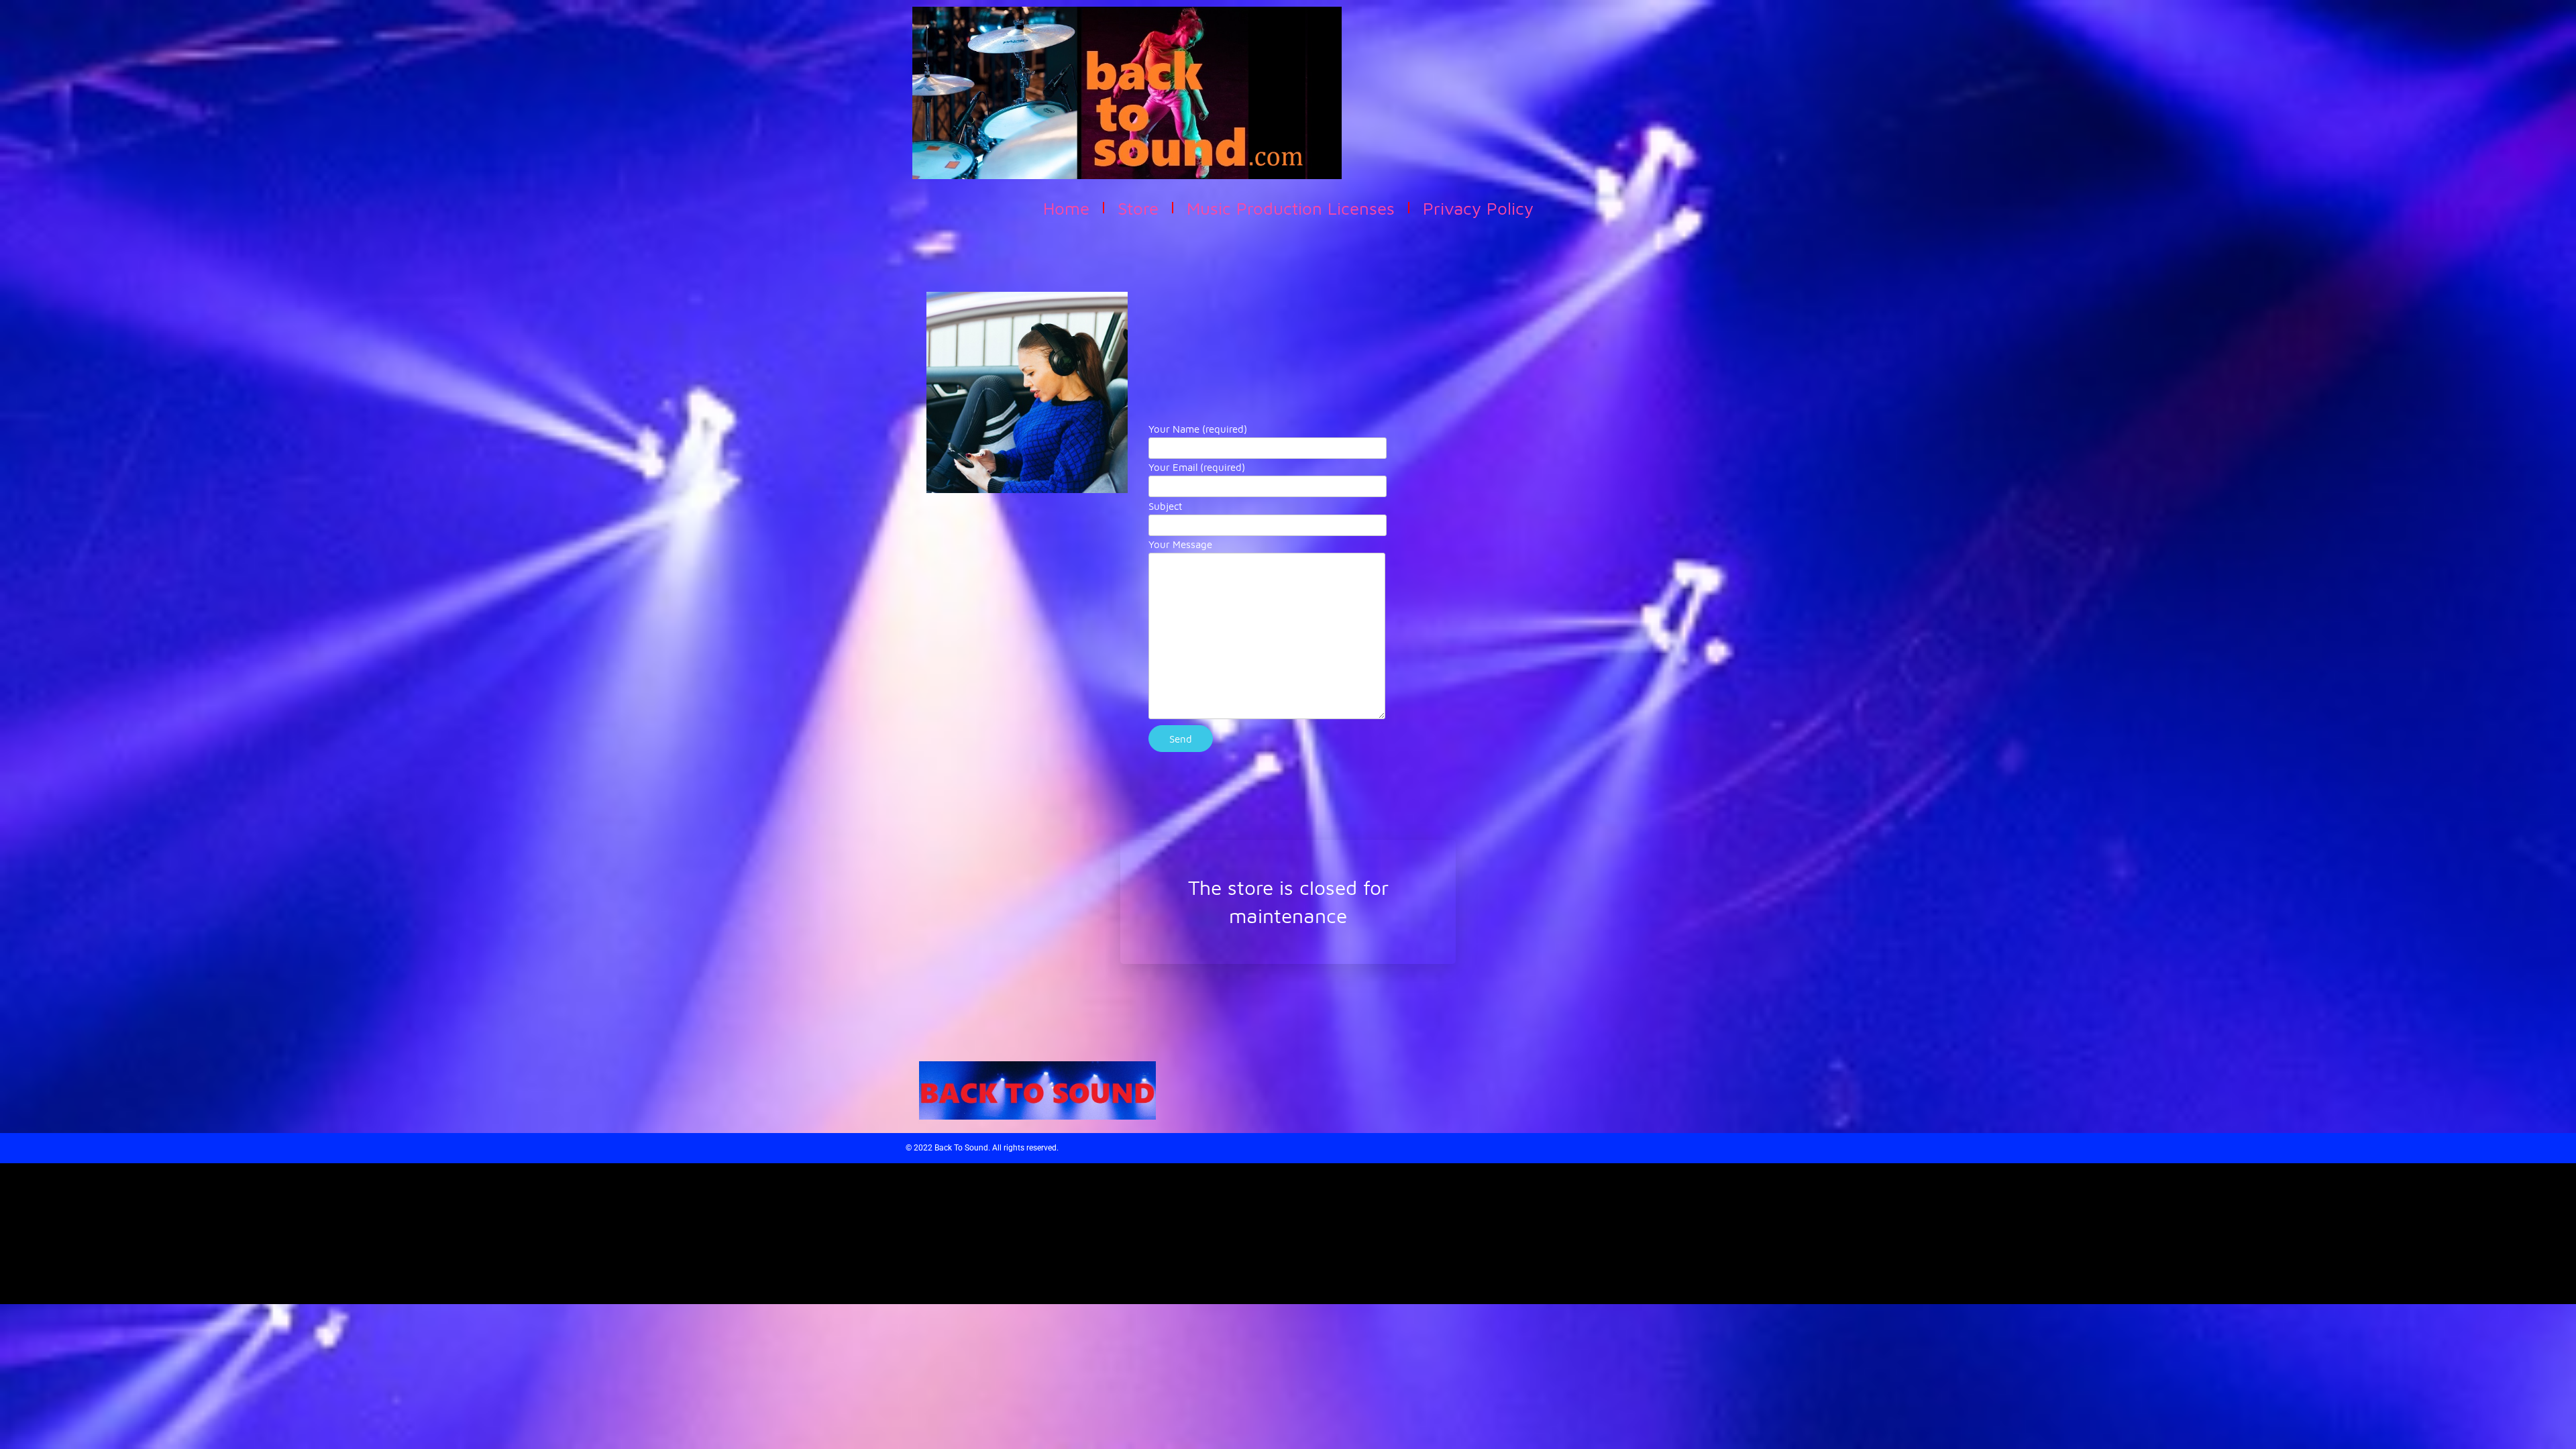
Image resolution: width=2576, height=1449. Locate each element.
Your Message (1180, 544)
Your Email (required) (1197, 467)
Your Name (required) (1198, 429)
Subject (1165, 506)
